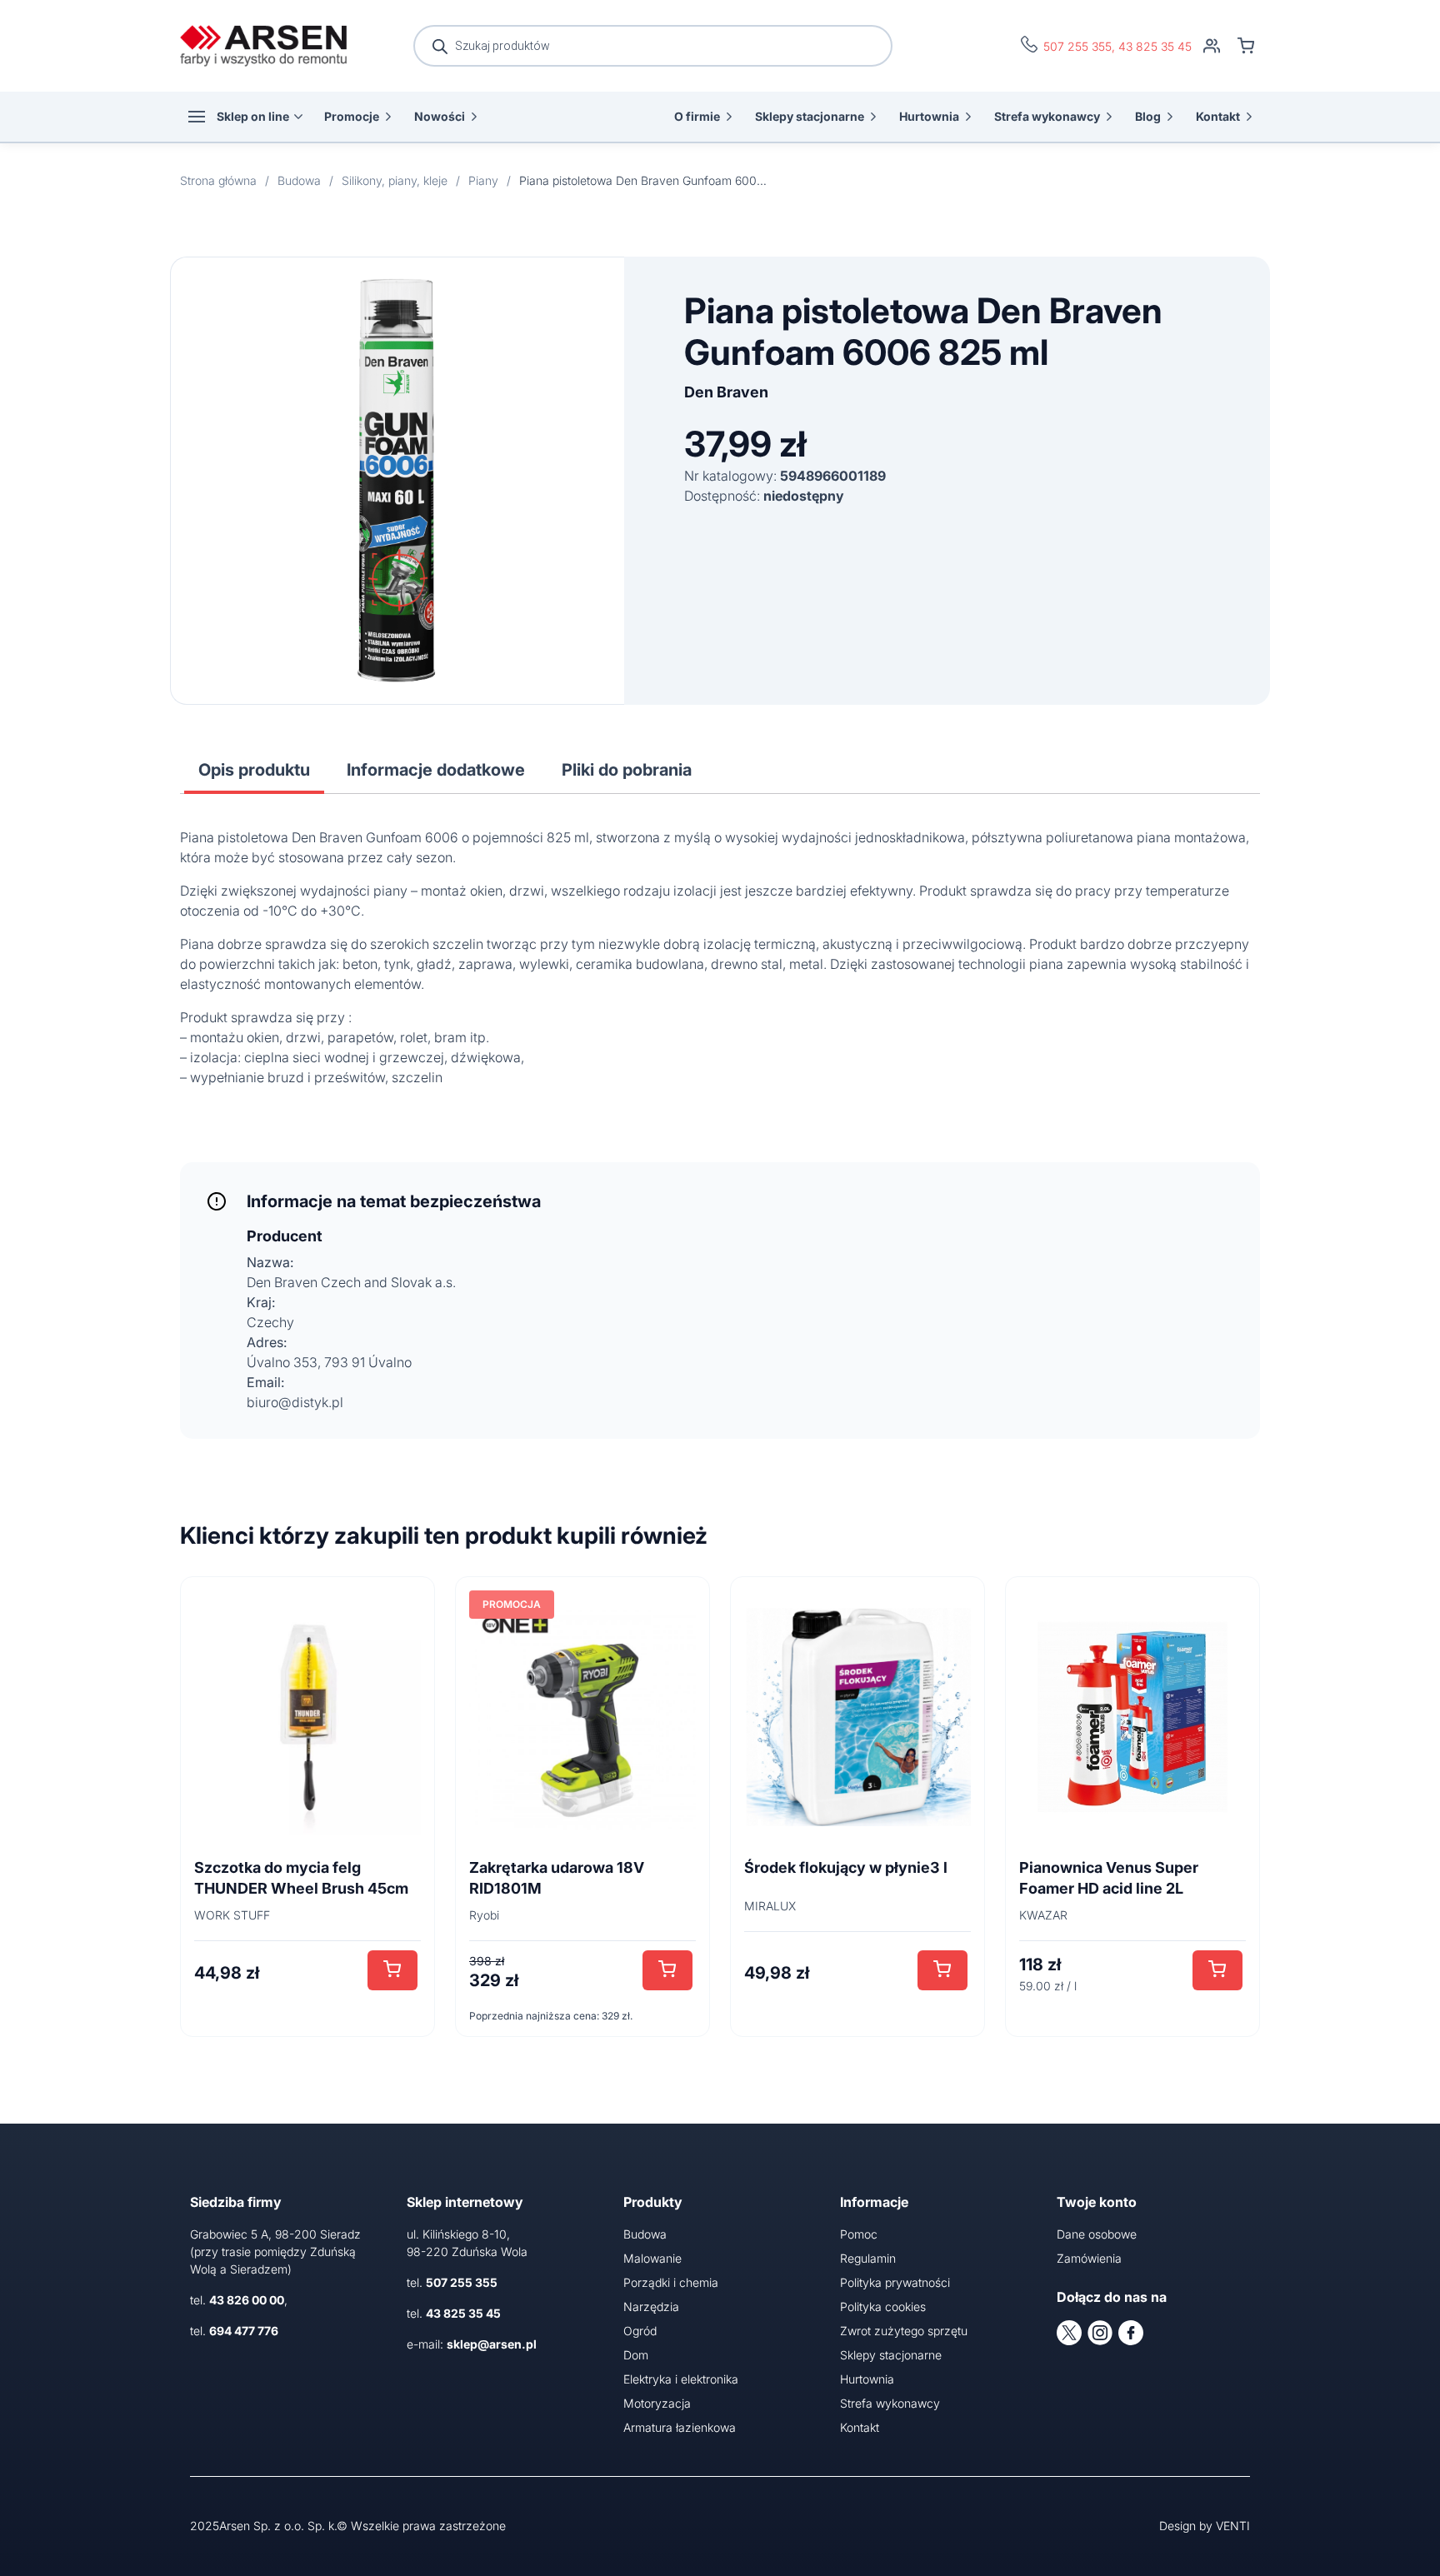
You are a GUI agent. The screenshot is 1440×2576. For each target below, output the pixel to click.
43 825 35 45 (1155, 46)
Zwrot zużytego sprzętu (904, 2331)
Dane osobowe (1097, 2234)
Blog (1148, 116)
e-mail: (472, 2344)
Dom (636, 2355)
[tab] (254, 770)
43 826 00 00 (247, 2300)
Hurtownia (929, 116)
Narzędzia (651, 2306)
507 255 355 (1077, 46)
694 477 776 (244, 2331)
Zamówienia (1089, 2258)
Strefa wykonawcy (1047, 116)
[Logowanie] (1212, 46)
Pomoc (859, 2234)
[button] (392, 1970)
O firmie (697, 116)
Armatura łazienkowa (680, 2427)
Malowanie (652, 2258)
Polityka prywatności (895, 2282)
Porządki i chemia (671, 2282)
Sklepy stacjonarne (810, 116)
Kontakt (1218, 116)
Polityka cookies (883, 2306)
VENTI (1233, 2526)
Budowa (645, 2234)
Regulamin (868, 2258)
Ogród (640, 2331)
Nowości (440, 116)
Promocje (352, 116)
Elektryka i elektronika (681, 2379)
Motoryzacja (657, 2403)
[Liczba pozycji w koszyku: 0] (1246, 46)
